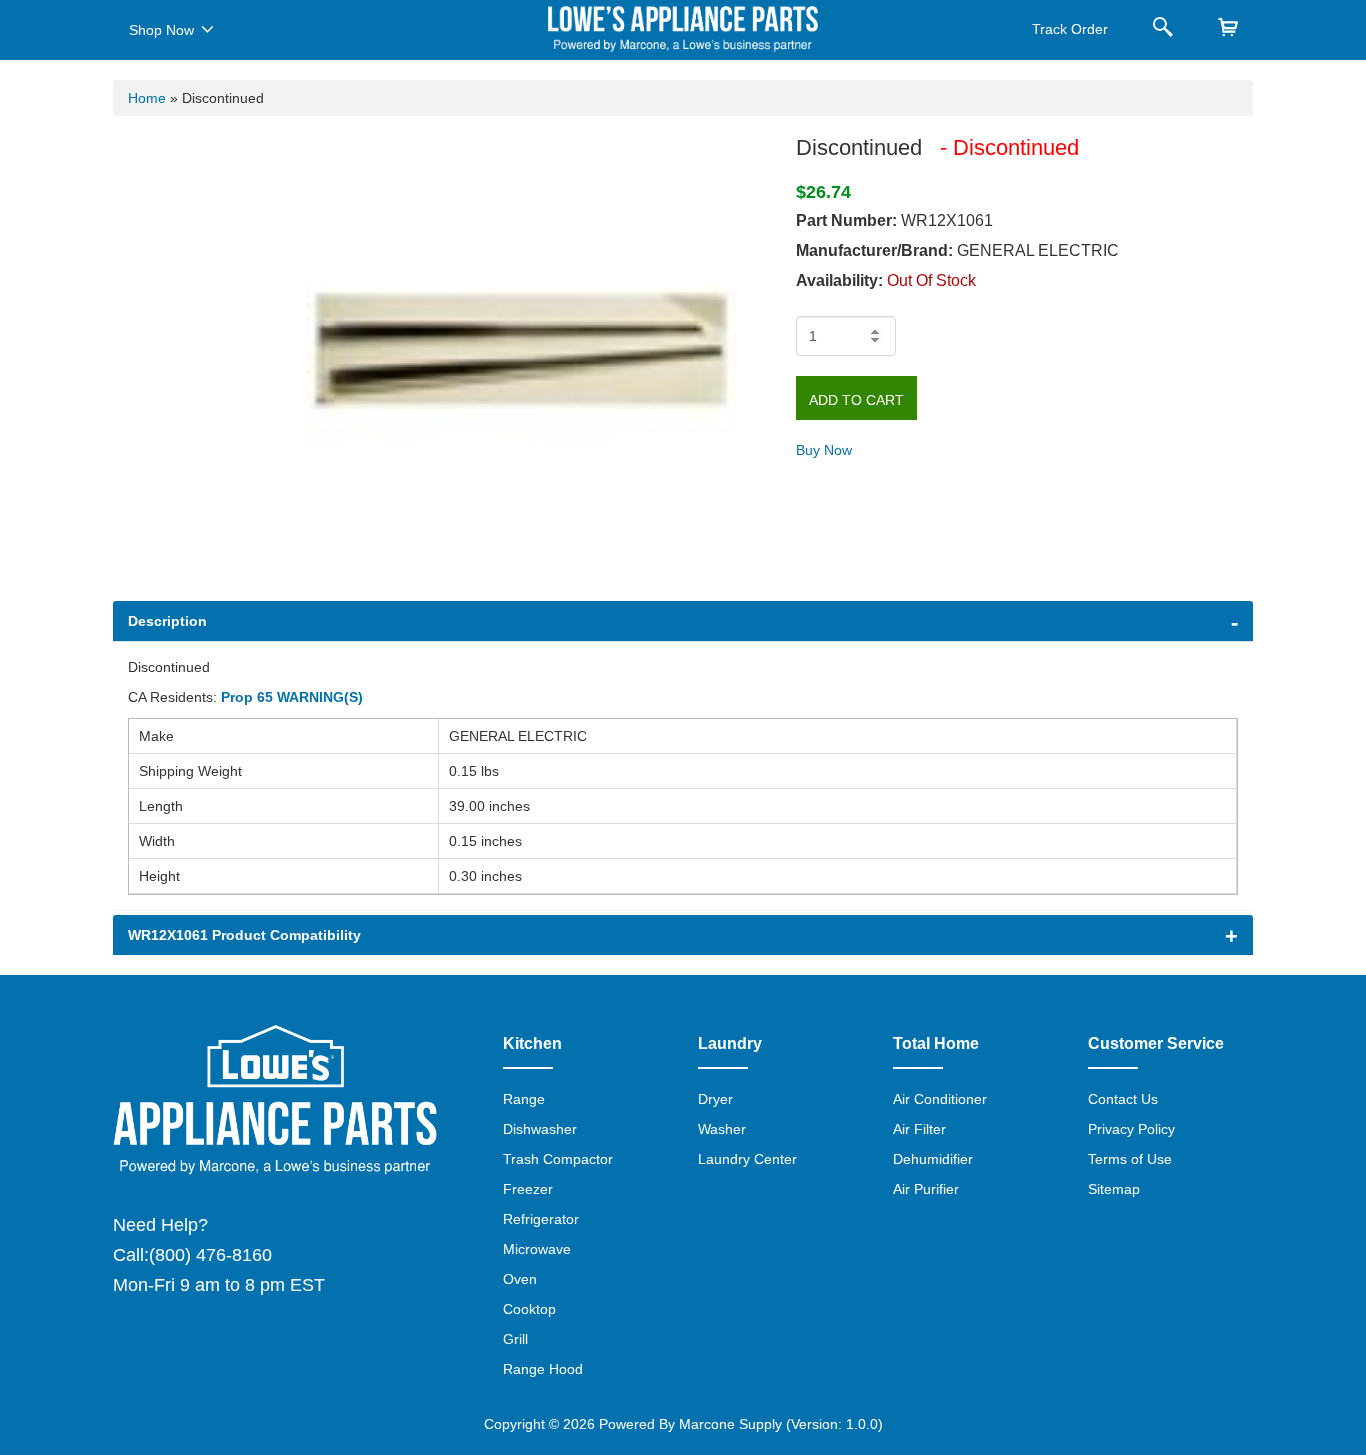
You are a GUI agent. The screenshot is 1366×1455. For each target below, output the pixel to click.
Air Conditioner (940, 1099)
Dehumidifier (933, 1159)
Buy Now (824, 450)
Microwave (537, 1249)
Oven (520, 1279)
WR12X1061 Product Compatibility (244, 935)
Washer (722, 1129)
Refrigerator (541, 1219)
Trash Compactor (558, 1159)
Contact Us (1123, 1099)
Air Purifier (926, 1189)
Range (524, 1099)
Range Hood (543, 1369)
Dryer (715, 1099)
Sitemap (1114, 1189)
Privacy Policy (1131, 1129)
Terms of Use (1130, 1159)
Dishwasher (540, 1129)
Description (167, 621)
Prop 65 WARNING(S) (292, 697)
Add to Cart (856, 400)
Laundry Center (747, 1159)
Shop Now (161, 30)
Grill (515, 1339)
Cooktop (529, 1309)
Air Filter (919, 1129)
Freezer (528, 1189)
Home (147, 98)
